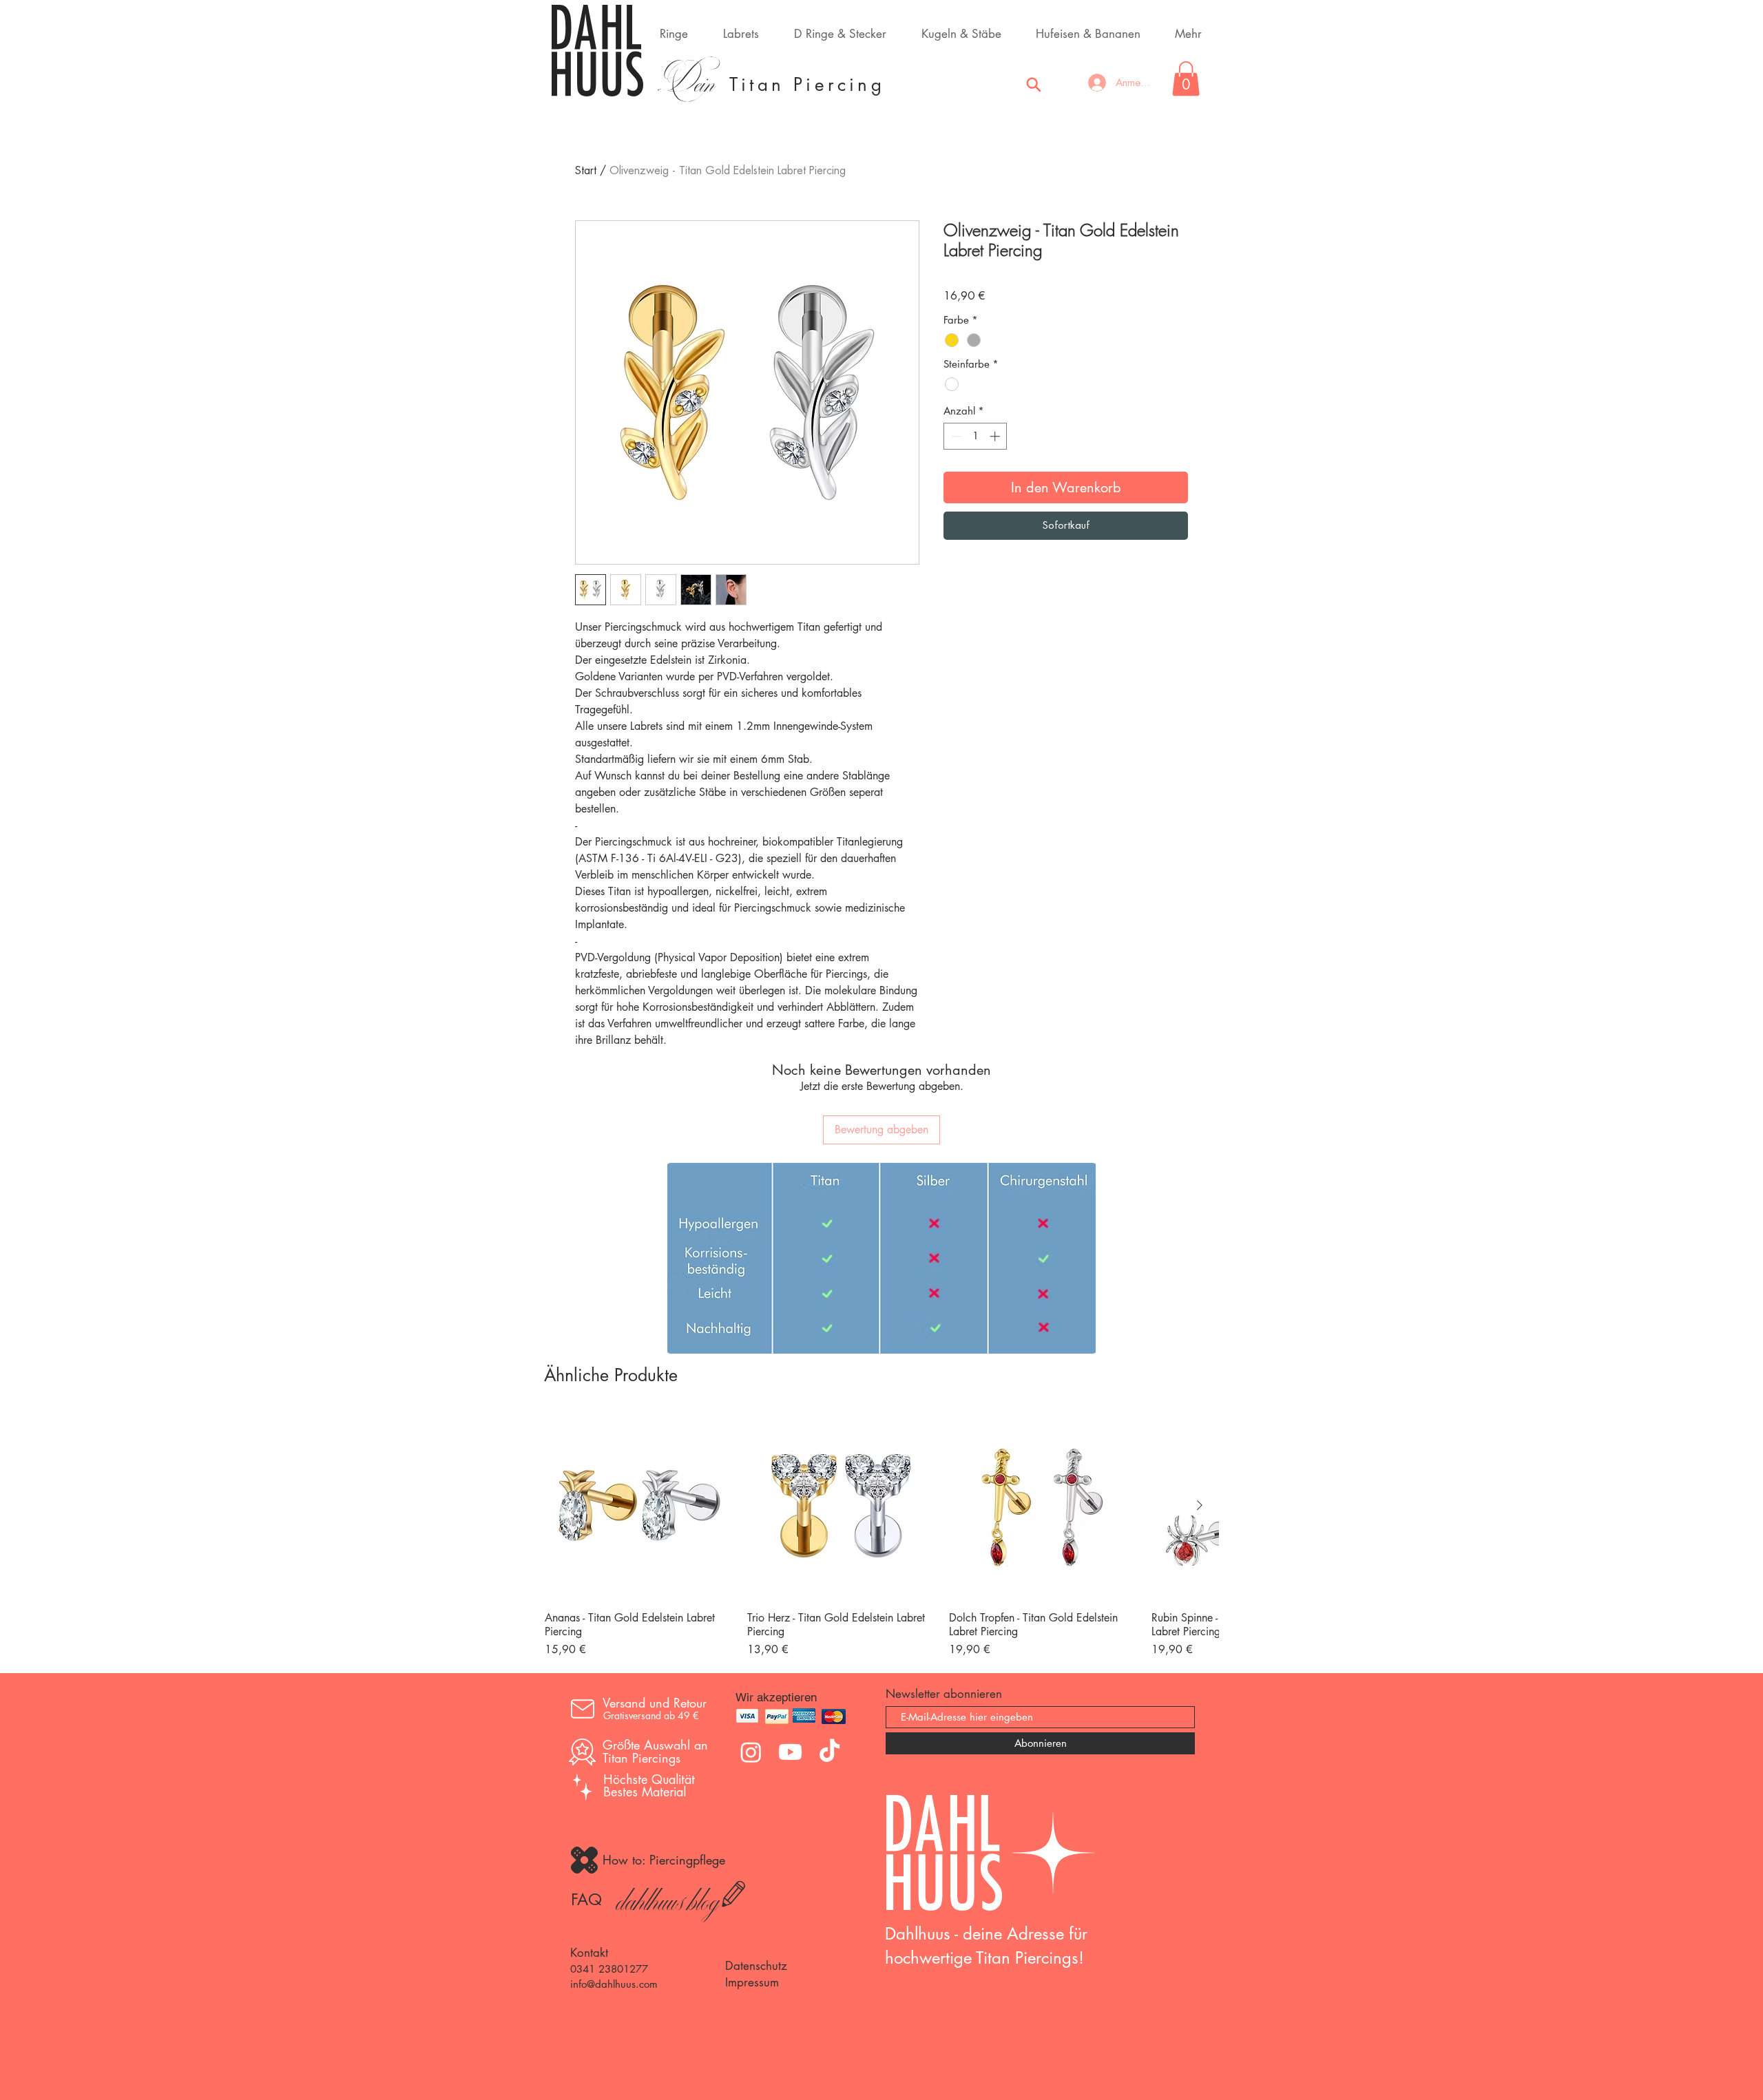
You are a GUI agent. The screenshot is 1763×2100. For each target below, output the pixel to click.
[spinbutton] (976, 436)
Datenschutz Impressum (756, 1974)
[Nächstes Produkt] (1200, 1505)
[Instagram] (751, 1752)
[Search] (1034, 85)
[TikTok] (830, 1752)
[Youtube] (790, 1752)
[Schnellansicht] (639, 1506)
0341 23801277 (609, 1969)
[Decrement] (955, 436)
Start (586, 171)
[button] (1186, 78)
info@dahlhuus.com (614, 1984)
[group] (881, 1535)
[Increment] (996, 436)
